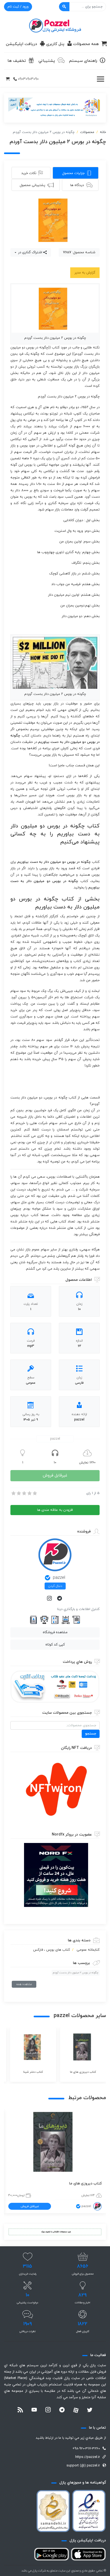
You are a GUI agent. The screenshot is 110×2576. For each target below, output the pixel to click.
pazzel (59, 1578)
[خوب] (29, 1493)
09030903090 (28, 79)
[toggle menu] (100, 79)
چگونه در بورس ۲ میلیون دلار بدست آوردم (76, 1973)
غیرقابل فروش (55, 1476)
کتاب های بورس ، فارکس (52, 1950)
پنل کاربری (55, 44)
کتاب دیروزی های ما (85, 2183)
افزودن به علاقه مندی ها (55, 1510)
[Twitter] (90, 2410)
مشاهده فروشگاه (55, 1632)
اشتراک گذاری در (30, 252)
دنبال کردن (55, 1586)
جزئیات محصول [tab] (73, 173)
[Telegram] (60, 1599)
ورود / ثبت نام (18, 7)
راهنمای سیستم (83, 61)
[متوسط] (24, 1493)
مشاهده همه (24, 1984)
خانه (103, 132)
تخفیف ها (17, 61)
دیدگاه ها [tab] (77, 185)
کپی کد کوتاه (55, 1645)
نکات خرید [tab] (29, 173)
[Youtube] (34, 2410)
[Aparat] (76, 2410)
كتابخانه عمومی (88, 1950)
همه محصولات (86, 44)
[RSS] (20, 2410)
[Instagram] (50, 1599)
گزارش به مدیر (85, 273)
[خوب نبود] (18, 1493)
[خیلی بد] (13, 1493)
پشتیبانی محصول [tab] (32, 185)
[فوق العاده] (34, 1493)
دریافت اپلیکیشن (21, 44)
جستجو (91, 1734)
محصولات (87, 132)
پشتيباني (47, 61)
